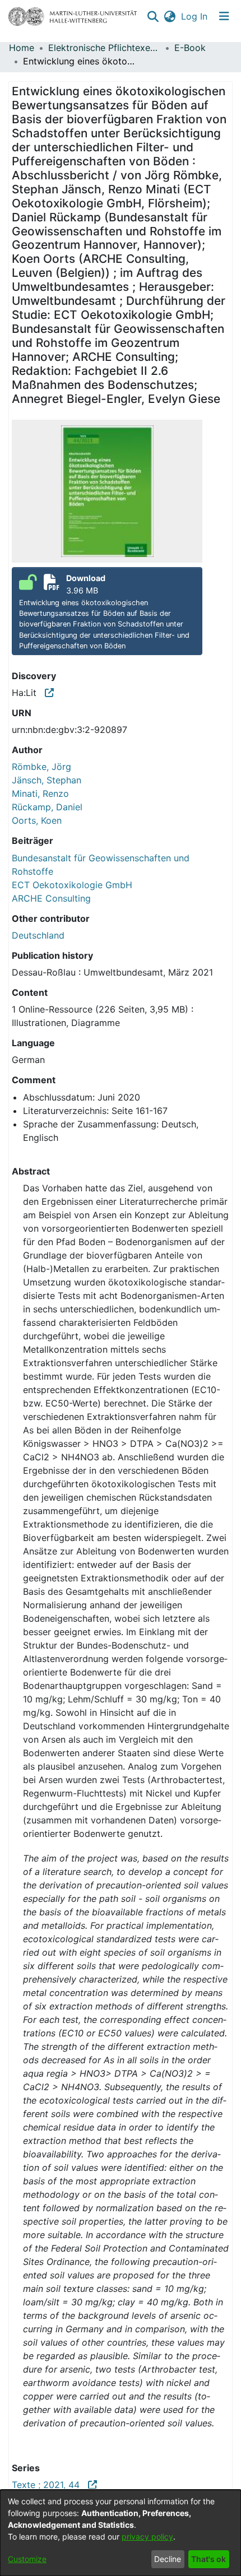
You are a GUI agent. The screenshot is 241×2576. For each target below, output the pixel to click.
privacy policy (147, 2536)
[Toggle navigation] (224, 16)
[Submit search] (153, 16)
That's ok (208, 2559)
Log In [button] (195, 16)
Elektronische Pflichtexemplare (104, 48)
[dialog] (121, 2533)
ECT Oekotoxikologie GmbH (72, 885)
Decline (168, 2559)
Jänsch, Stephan (47, 780)
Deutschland (38, 935)
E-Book (190, 48)
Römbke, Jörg (41, 767)
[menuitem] (170, 16)
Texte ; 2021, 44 (50, 2485)
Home (22, 48)
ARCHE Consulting (51, 898)
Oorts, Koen (37, 820)
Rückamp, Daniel (47, 807)
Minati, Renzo (40, 793)
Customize (27, 2559)
